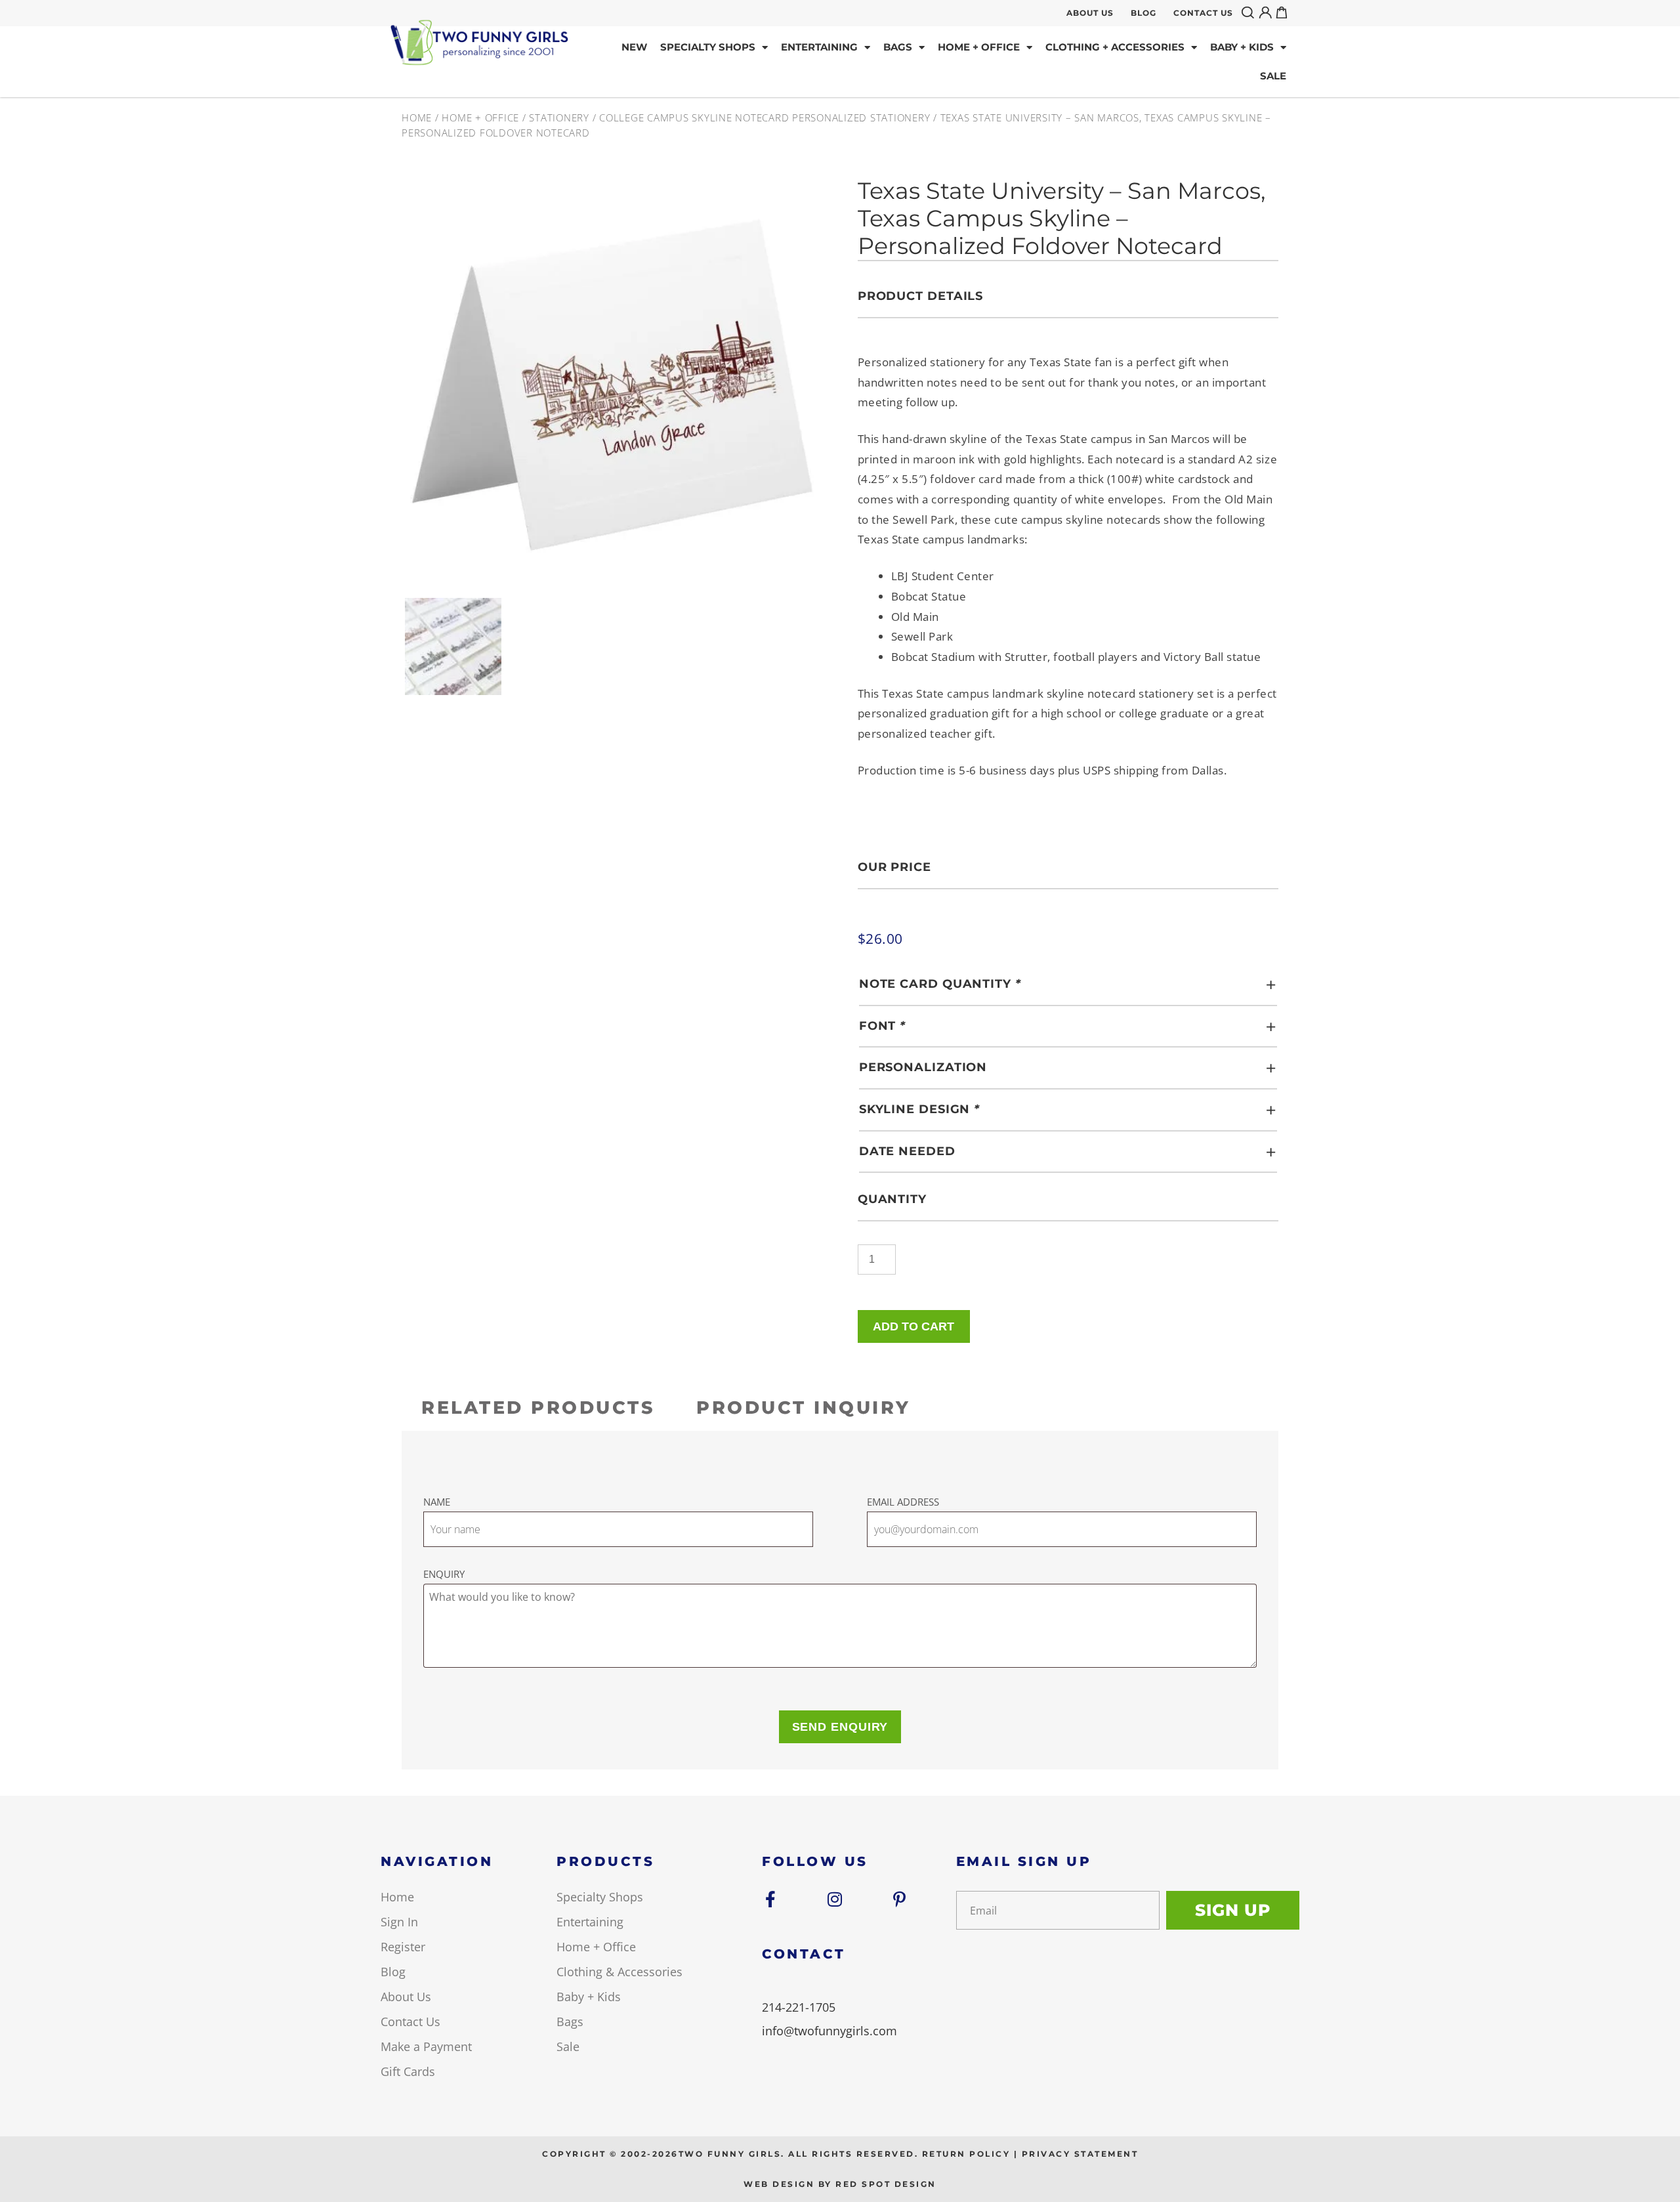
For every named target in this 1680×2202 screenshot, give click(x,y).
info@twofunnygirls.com (829, 2031)
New (634, 47)
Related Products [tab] (538, 1408)
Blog (1144, 13)
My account (1267, 12)
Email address (903, 1502)
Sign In (399, 1922)
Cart (1284, 12)
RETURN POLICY (966, 2154)
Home (417, 117)
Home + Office (979, 47)
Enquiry (444, 1574)
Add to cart (913, 1326)
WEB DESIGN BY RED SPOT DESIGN (840, 2184)
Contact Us (1203, 13)
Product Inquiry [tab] (804, 1408)
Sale (1273, 76)
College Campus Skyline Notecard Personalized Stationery (765, 117)
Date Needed (907, 1151)
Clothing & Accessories (619, 1972)
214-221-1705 (799, 2007)
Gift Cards (408, 2071)
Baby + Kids (1242, 47)
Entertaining (819, 47)
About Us (1090, 13)
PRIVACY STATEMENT (1080, 2154)
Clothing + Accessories (1115, 47)
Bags (898, 47)
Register (403, 1947)
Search (1250, 12)
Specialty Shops (708, 47)
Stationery (559, 117)
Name (437, 1502)
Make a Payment (426, 2046)
